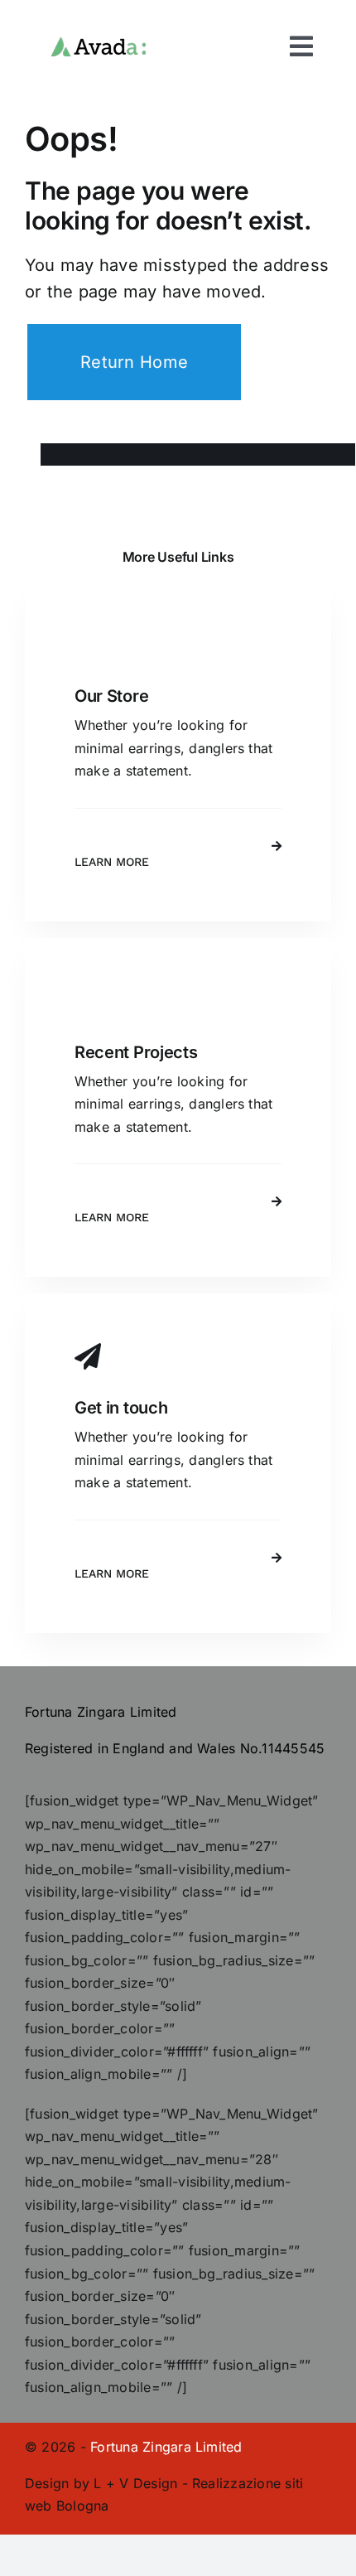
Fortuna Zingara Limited (166, 2447)
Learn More (112, 862)
